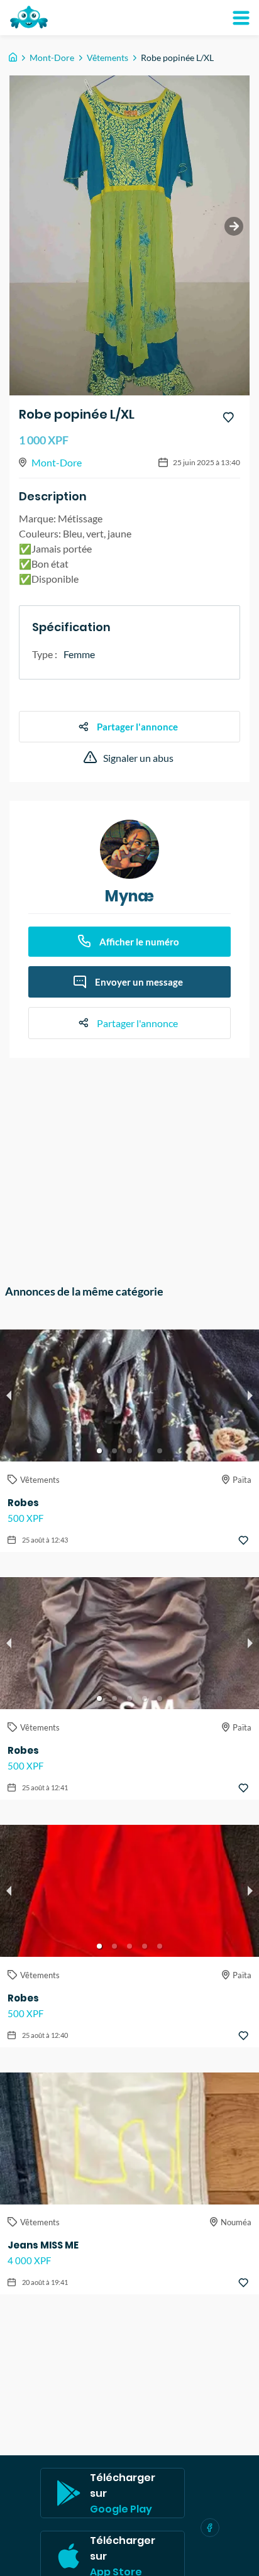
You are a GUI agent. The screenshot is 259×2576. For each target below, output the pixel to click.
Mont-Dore (52, 58)
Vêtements (107, 58)
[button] (99, 1451)
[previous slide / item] (9, 1395)
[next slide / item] (234, 226)
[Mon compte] (241, 18)
